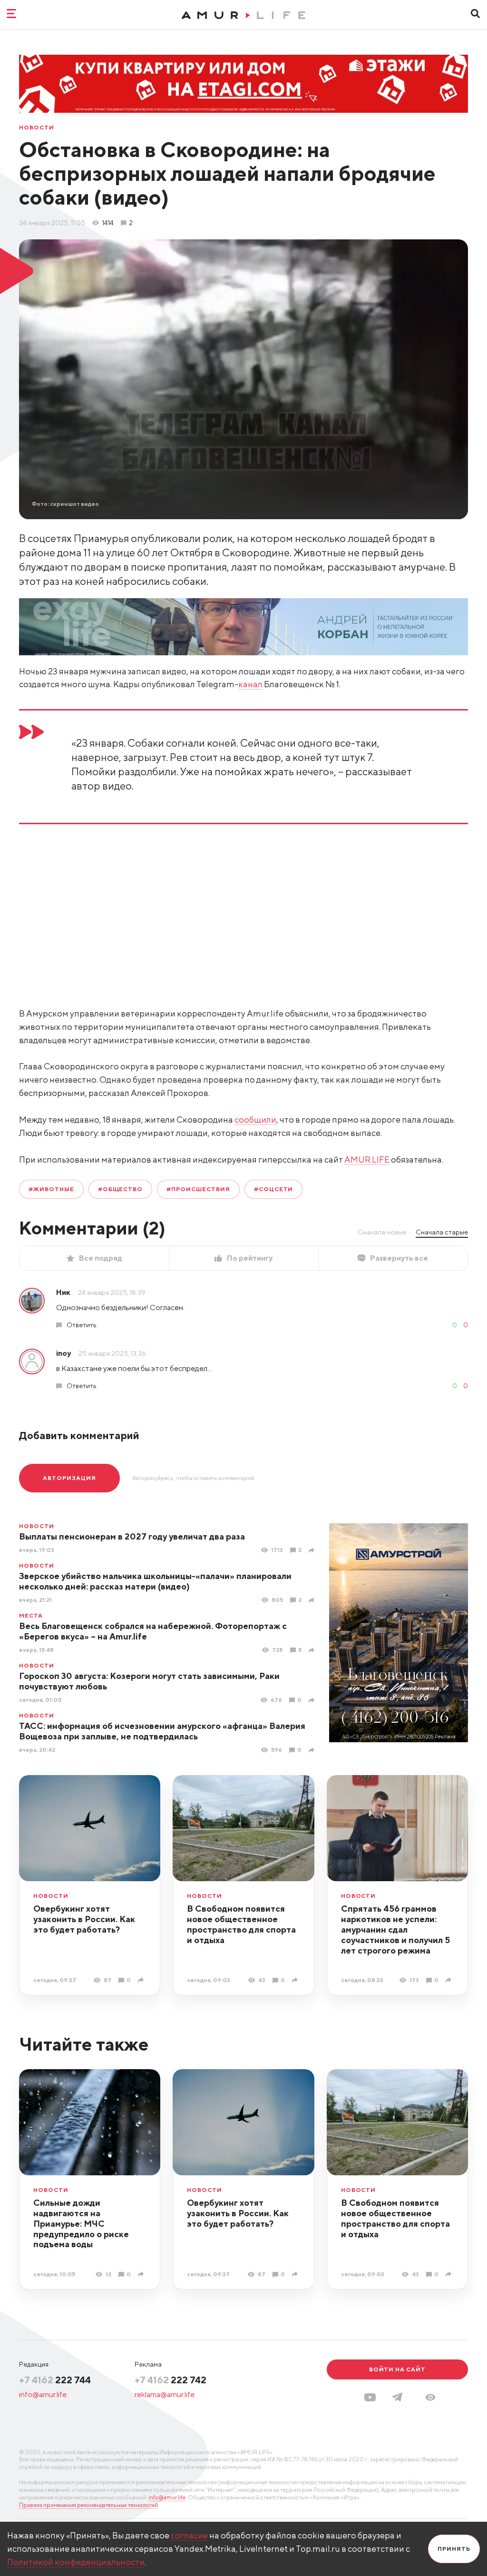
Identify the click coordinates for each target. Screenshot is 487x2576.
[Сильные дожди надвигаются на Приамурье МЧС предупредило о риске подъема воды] (142, 2274)
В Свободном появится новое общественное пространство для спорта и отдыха (241, 1924)
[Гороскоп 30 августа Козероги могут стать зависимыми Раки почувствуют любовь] (313, 1700)
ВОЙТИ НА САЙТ (397, 2369)
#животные (51, 1189)
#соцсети (274, 1189)
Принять (454, 2549)
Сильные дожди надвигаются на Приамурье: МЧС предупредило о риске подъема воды (81, 2224)
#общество (121, 1189)
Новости (37, 128)
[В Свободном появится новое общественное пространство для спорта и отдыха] (296, 1980)
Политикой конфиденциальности (76, 2562)
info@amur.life (43, 2394)
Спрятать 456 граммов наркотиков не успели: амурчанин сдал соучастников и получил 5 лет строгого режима (395, 1930)
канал (250, 684)
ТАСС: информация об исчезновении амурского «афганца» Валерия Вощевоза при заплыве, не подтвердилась (162, 1731)
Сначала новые (382, 1232)
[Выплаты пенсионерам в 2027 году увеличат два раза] (313, 1550)
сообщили (255, 1120)
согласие (189, 2535)
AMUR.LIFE (367, 1160)
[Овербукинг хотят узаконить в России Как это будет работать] (142, 1980)
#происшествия (198, 1189)
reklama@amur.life (165, 2394)
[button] (430, 2397)
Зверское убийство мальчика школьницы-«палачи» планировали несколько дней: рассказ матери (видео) (155, 1581)
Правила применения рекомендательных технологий (88, 2505)
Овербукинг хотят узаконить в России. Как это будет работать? (84, 1919)
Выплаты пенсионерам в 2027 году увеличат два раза (132, 1536)
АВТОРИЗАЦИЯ (69, 1478)
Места (31, 1616)
